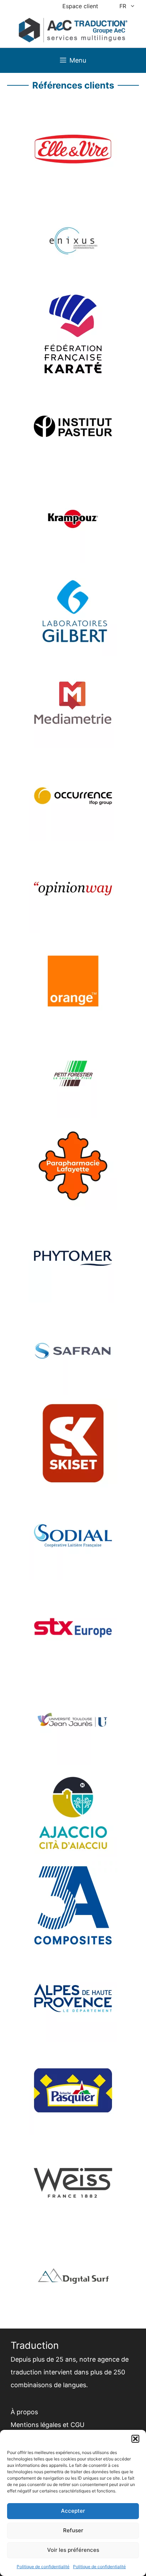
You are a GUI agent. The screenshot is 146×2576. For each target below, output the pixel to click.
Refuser (73, 2530)
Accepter (73, 2511)
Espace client (80, 6)
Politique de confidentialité (43, 2567)
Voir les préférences (73, 2550)
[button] (135, 2439)
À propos (24, 2412)
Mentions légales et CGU (47, 2425)
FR (123, 6)
